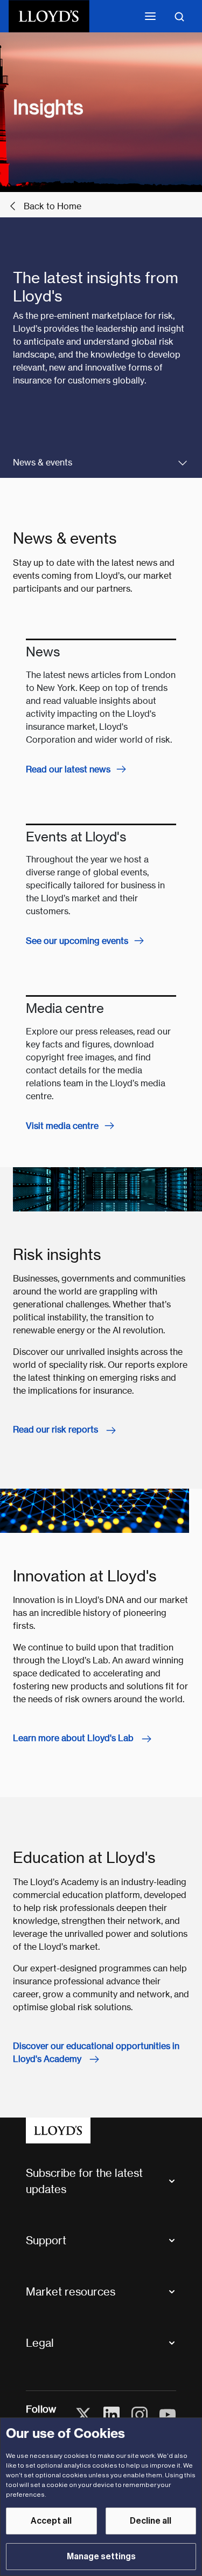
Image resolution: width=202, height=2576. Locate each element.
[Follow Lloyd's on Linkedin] (112, 2415)
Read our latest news (68, 769)
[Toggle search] (179, 16)
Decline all (151, 2521)
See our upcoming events (77, 941)
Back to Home (53, 206)
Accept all (51, 2521)
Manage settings (101, 2557)
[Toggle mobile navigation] (150, 16)
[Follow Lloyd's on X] (83, 2415)
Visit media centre (62, 1126)
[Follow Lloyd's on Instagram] (140, 2415)
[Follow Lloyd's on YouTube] (168, 2415)
